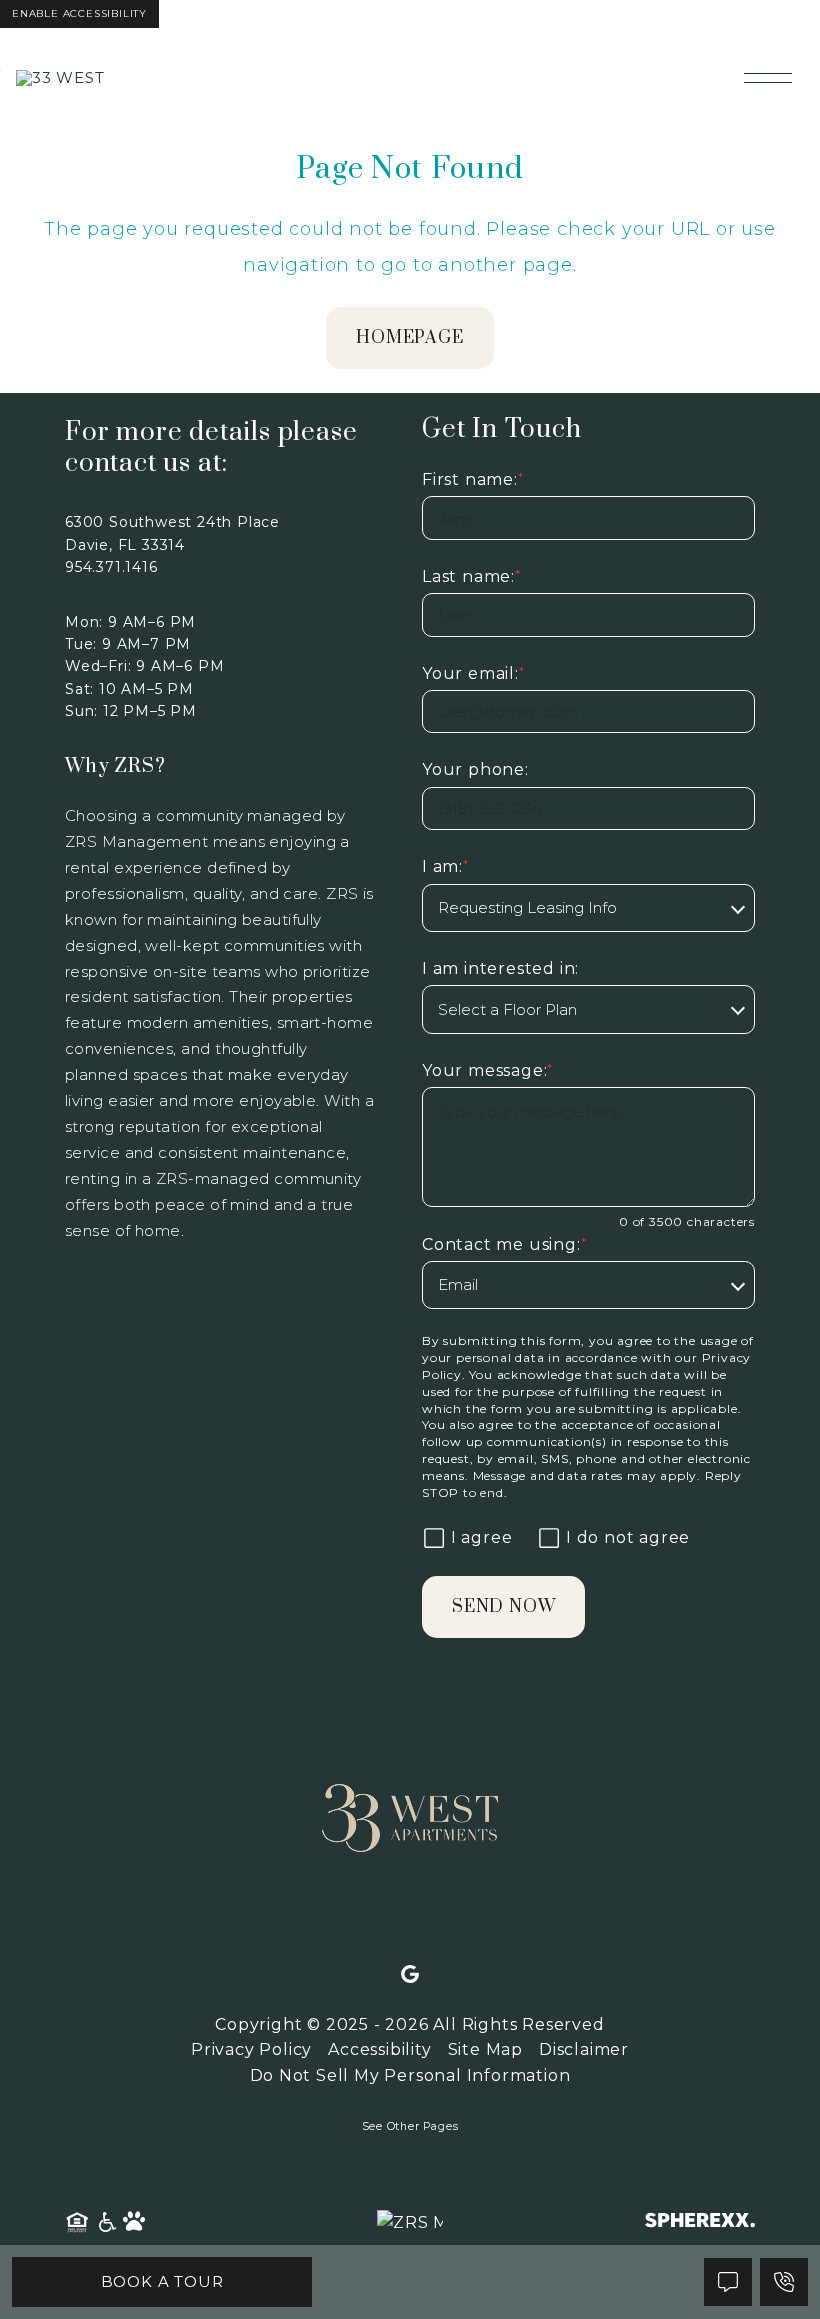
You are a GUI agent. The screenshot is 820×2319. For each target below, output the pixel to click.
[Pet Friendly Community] (135, 2223)
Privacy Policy (251, 2049)
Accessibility (379, 2049)
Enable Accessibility (79, 13)
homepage (409, 338)
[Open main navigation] (768, 78)
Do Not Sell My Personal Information (410, 2075)
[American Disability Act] (106, 2223)
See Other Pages (410, 2126)
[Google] (410, 1975)
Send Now (503, 1607)
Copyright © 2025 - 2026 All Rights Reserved (409, 2024)
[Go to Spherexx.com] (700, 2222)
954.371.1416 (111, 567)
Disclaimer (584, 2049)
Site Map (485, 2049)
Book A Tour (162, 2281)
